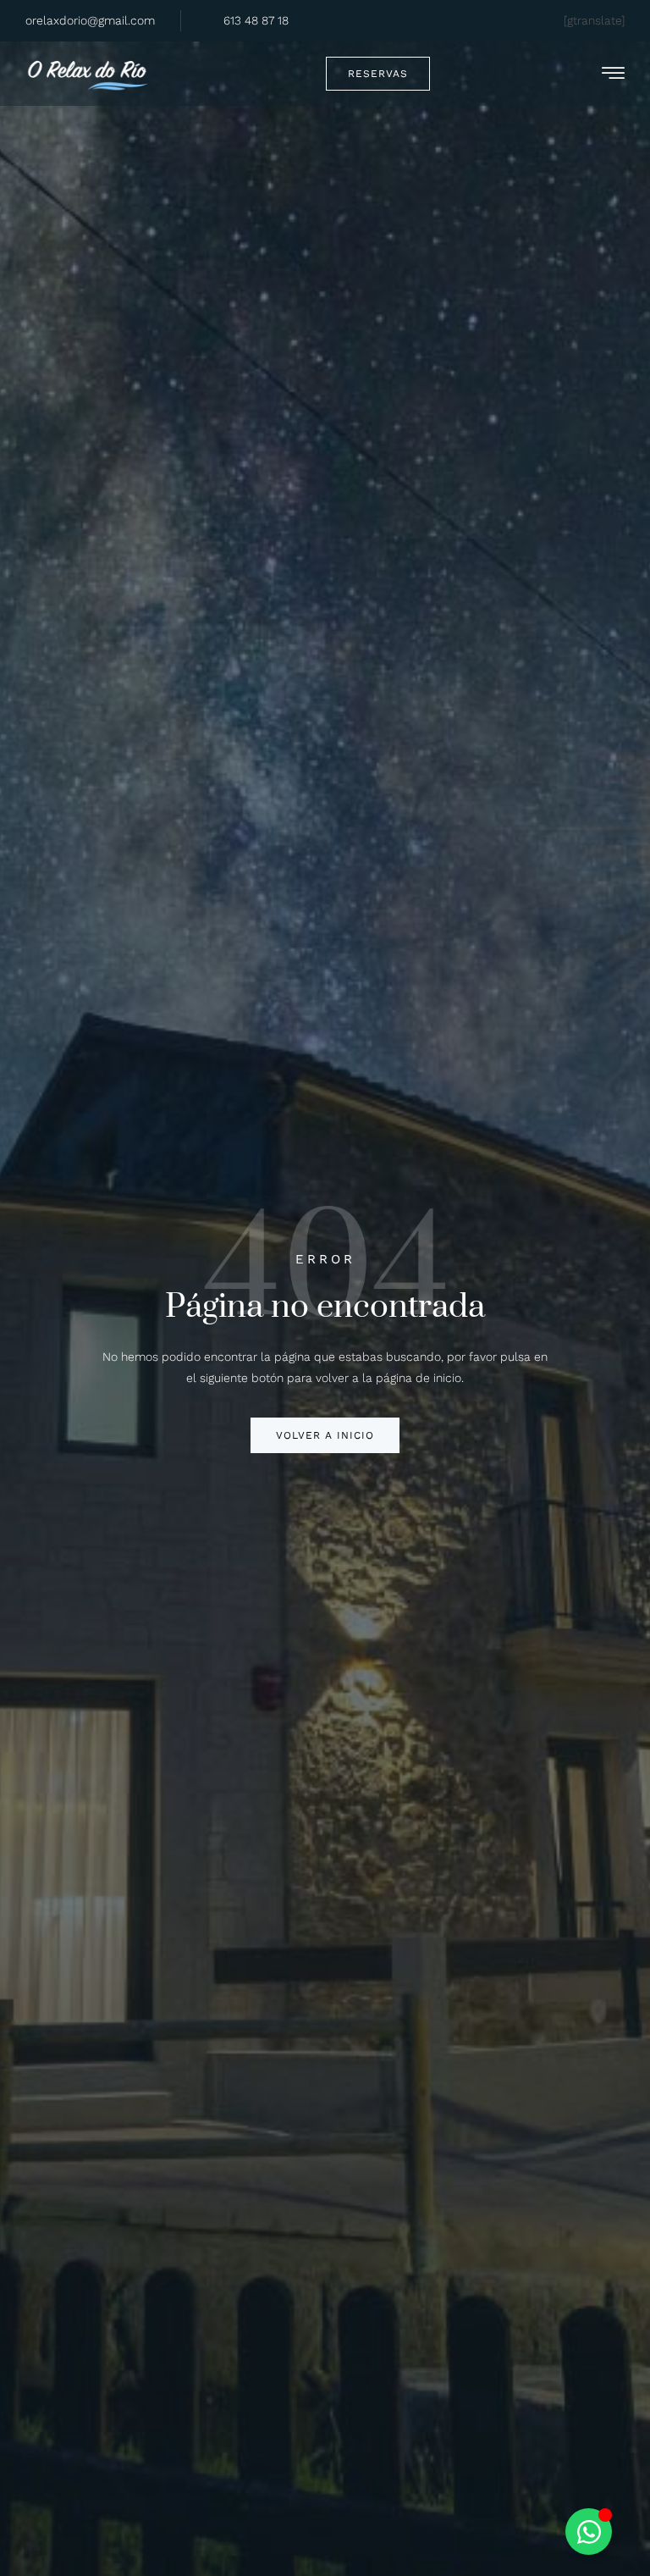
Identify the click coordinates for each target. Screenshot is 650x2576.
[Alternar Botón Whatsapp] (589, 2532)
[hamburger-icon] (613, 76)
